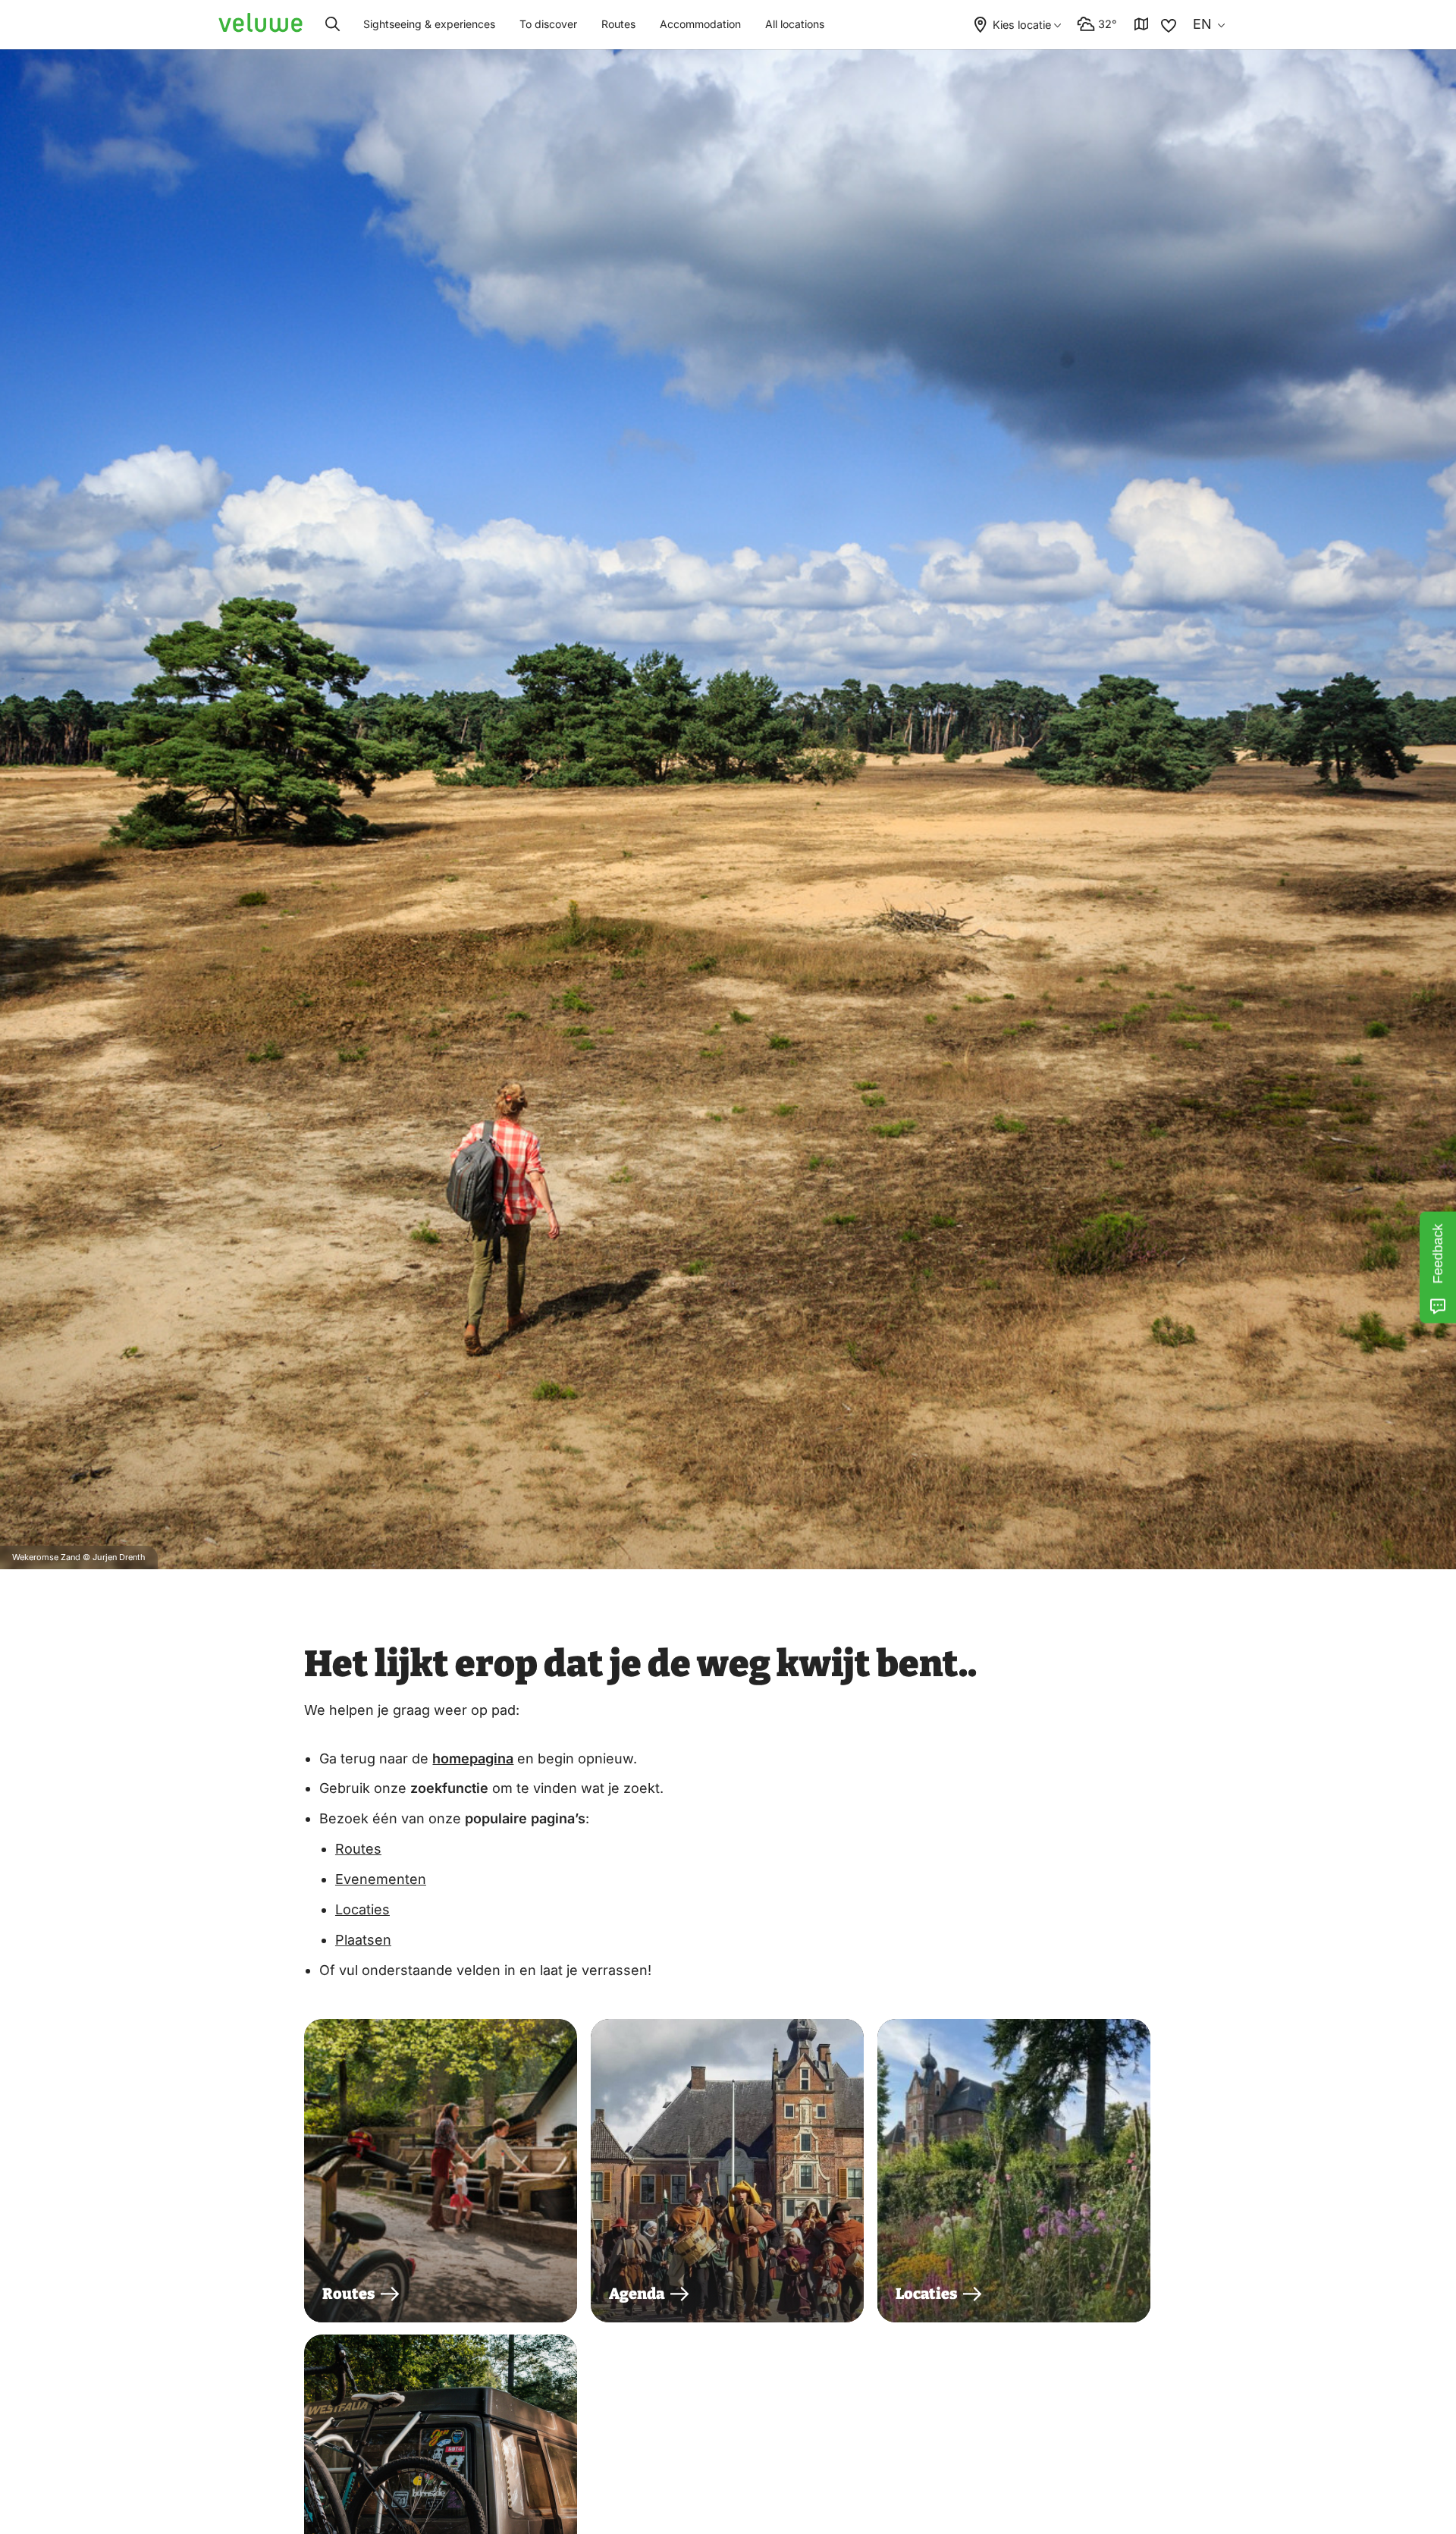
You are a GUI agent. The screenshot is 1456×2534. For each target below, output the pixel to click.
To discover (548, 24)
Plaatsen (363, 1940)
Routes (618, 24)
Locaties (362, 1909)
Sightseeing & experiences (429, 24)
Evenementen (381, 1879)
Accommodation (700, 24)
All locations (795, 24)
